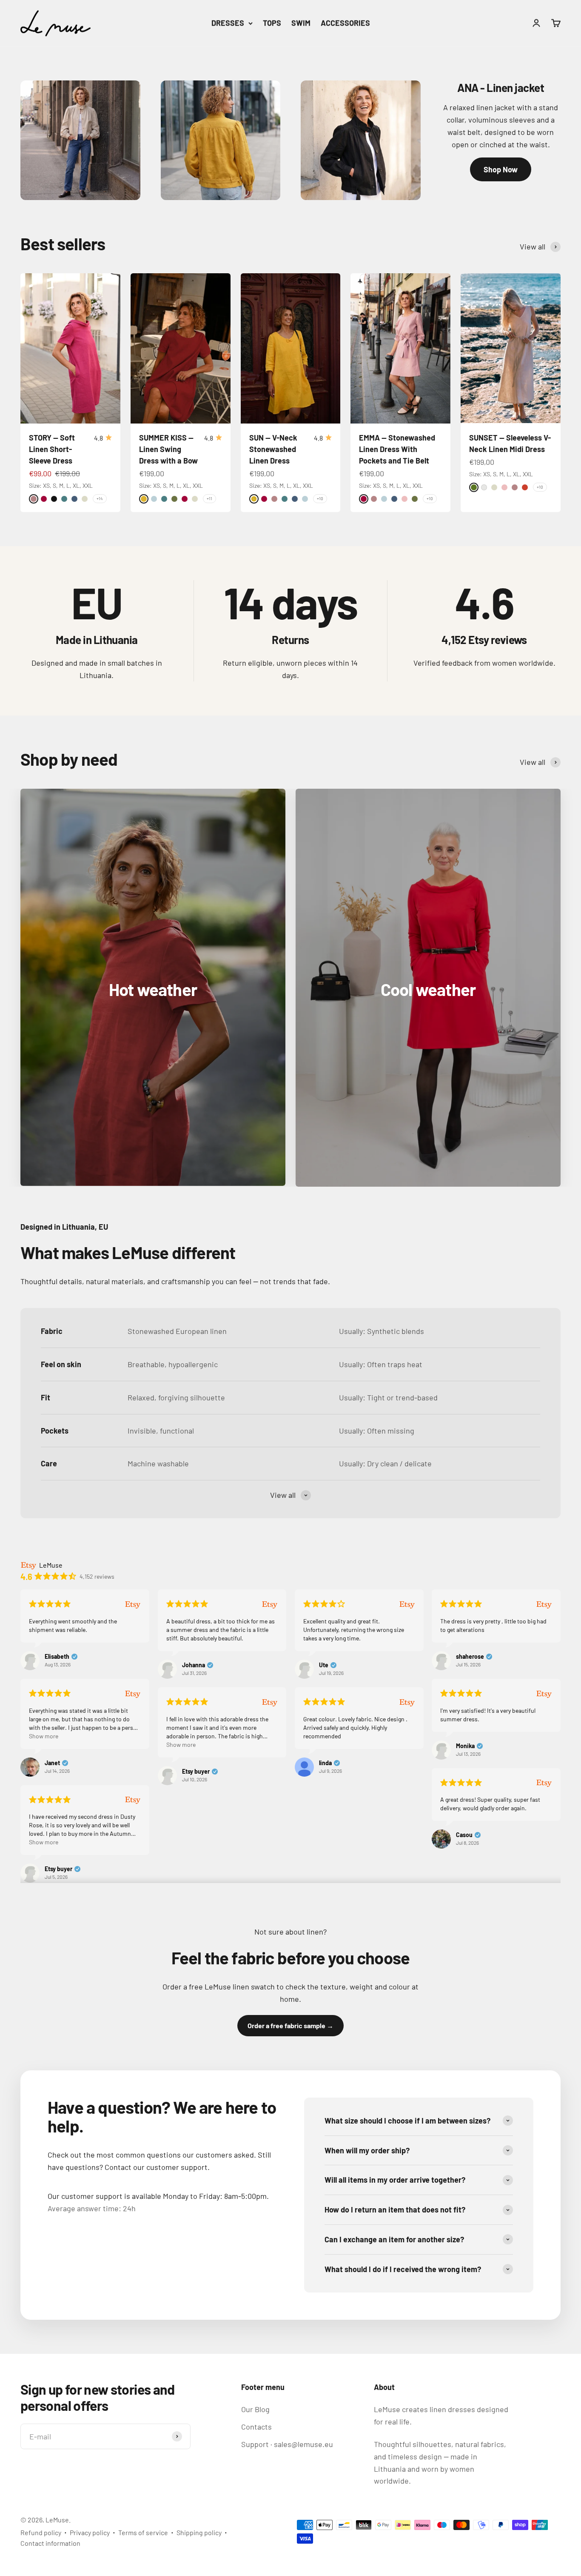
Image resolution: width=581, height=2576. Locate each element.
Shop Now (501, 169)
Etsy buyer (196, 1772)
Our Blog (255, 2409)
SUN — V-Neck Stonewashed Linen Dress (273, 449)
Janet (52, 1763)
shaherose (470, 1657)
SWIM (301, 23)
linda (325, 1763)
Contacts (256, 2427)
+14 (100, 498)
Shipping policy (199, 2532)
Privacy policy (90, 2532)
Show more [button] (44, 1736)
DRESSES (228, 23)
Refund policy (41, 2532)
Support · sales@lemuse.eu (287, 2444)
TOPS (272, 23)
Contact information (50, 2543)
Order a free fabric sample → (290, 2025)
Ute (324, 1665)
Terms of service (143, 2532)
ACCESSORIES (345, 23)
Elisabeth (57, 1657)
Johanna (194, 1665)
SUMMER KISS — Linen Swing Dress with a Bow (168, 449)
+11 (209, 498)
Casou (464, 1835)
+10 (320, 498)
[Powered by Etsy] (133, 1604)
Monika (465, 1746)
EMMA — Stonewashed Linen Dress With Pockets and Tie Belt (397, 449)
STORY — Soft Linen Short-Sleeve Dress (52, 449)
